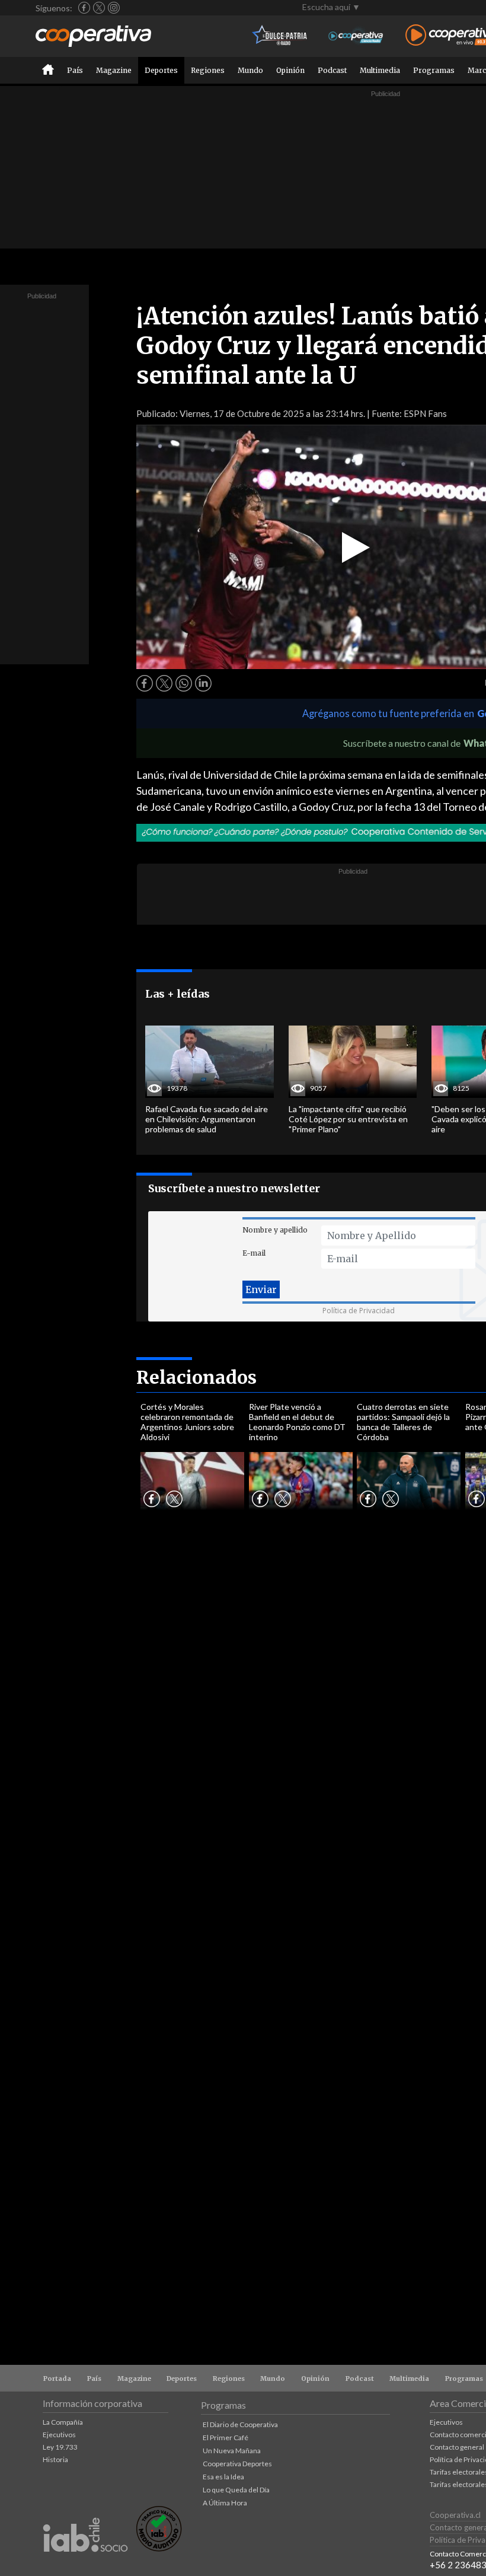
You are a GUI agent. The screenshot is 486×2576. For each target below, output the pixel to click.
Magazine (114, 70)
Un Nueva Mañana (232, 2451)
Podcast (332, 70)
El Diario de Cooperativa (240, 2424)
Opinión (290, 70)
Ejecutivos (59, 2435)
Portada (57, 2378)
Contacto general (457, 2447)
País (75, 70)
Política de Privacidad (359, 1311)
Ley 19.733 (60, 2447)
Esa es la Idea (223, 2477)
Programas (434, 70)
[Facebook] (84, 8)
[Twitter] (99, 8)
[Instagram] (114, 8)
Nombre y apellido (275, 1230)
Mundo (250, 70)
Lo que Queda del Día (236, 2490)
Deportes (161, 70)
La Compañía (63, 2422)
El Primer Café (226, 2438)
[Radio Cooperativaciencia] (356, 36)
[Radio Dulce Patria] (280, 36)
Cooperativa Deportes (237, 2464)
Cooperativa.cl (455, 2515)
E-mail (254, 1253)
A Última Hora (225, 2503)
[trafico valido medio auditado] (159, 2548)
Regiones (208, 70)
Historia (55, 2459)
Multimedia (380, 70)
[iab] (85, 2564)
